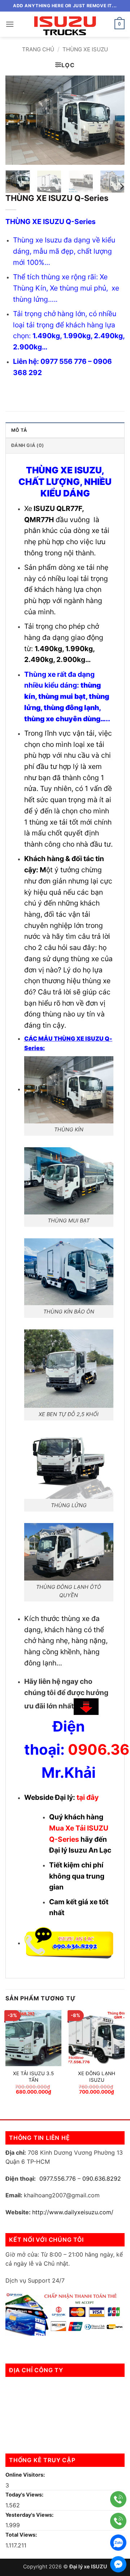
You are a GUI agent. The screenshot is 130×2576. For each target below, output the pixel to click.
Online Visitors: (26, 2475)
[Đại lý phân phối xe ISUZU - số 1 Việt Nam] (65, 24)
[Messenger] (118, 2564)
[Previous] (17, 120)
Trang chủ (38, 49)
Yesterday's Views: (30, 2515)
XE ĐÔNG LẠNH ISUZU (97, 2077)
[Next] (113, 120)
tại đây (88, 1797)
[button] (10, 24)
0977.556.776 (58, 2179)
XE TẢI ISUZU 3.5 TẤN (33, 2077)
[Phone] (118, 2499)
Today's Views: (25, 2495)
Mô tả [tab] (19, 430)
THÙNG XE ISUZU (85, 49)
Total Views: (22, 2535)
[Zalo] (118, 2543)
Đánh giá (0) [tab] (27, 445)
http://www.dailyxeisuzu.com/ (73, 2212)
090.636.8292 (102, 2179)
